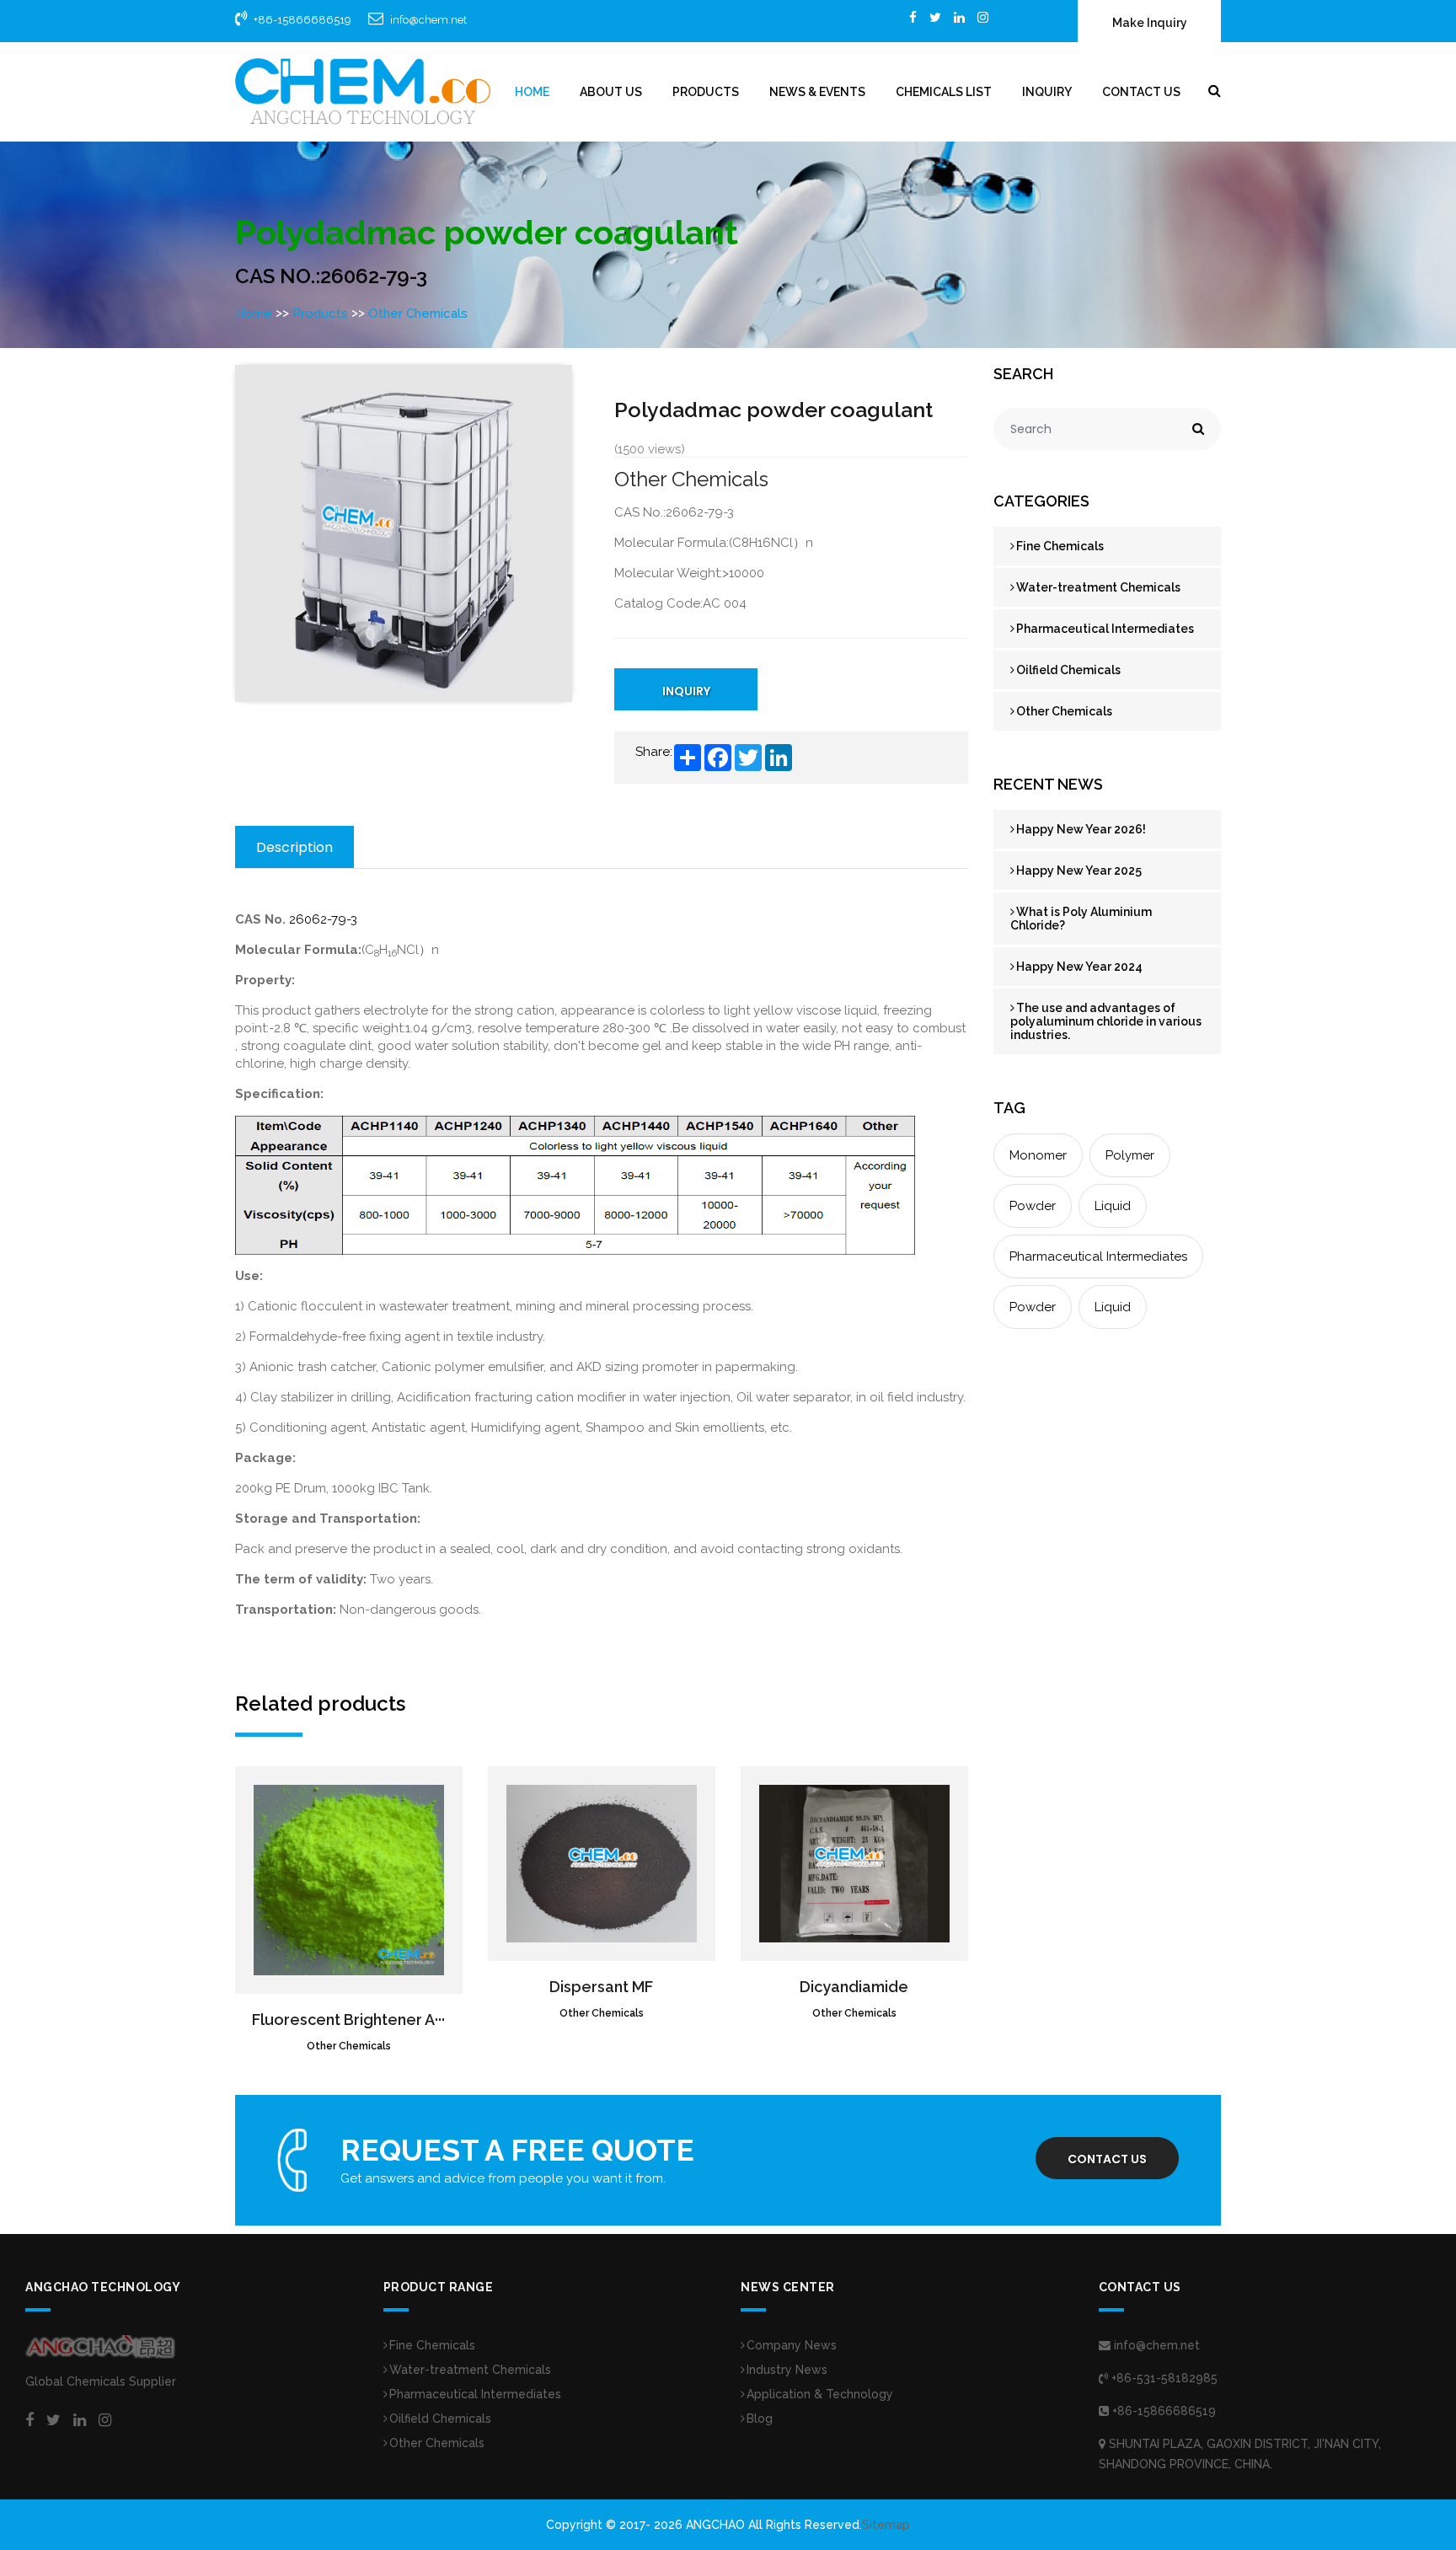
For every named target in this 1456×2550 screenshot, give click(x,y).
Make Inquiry (1150, 23)
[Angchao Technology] (363, 91)
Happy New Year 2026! (1081, 829)
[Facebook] (913, 17)
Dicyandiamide (854, 1987)
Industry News (787, 2370)
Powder (1033, 1206)
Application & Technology (820, 2394)
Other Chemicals (418, 313)
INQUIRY (686, 691)
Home (532, 92)
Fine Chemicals (1060, 546)
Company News (792, 2345)
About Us (611, 92)
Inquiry (1047, 92)
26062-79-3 (323, 919)
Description (294, 847)
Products (706, 92)
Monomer (1038, 1155)
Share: (654, 752)
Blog (760, 2419)
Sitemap (886, 2525)
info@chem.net (428, 20)
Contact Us (1141, 92)
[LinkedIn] (959, 17)
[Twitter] (935, 17)
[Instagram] (983, 17)
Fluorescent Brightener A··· (348, 2020)
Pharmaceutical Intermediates (1105, 629)
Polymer (1130, 1155)
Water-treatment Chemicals (1098, 587)
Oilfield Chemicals (1068, 670)
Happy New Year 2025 (1079, 871)
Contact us (1107, 2159)
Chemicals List (944, 92)
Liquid (1113, 1206)
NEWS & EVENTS (817, 92)
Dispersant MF (601, 1987)
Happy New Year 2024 (1079, 967)
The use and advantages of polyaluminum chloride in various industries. (1106, 1021)
